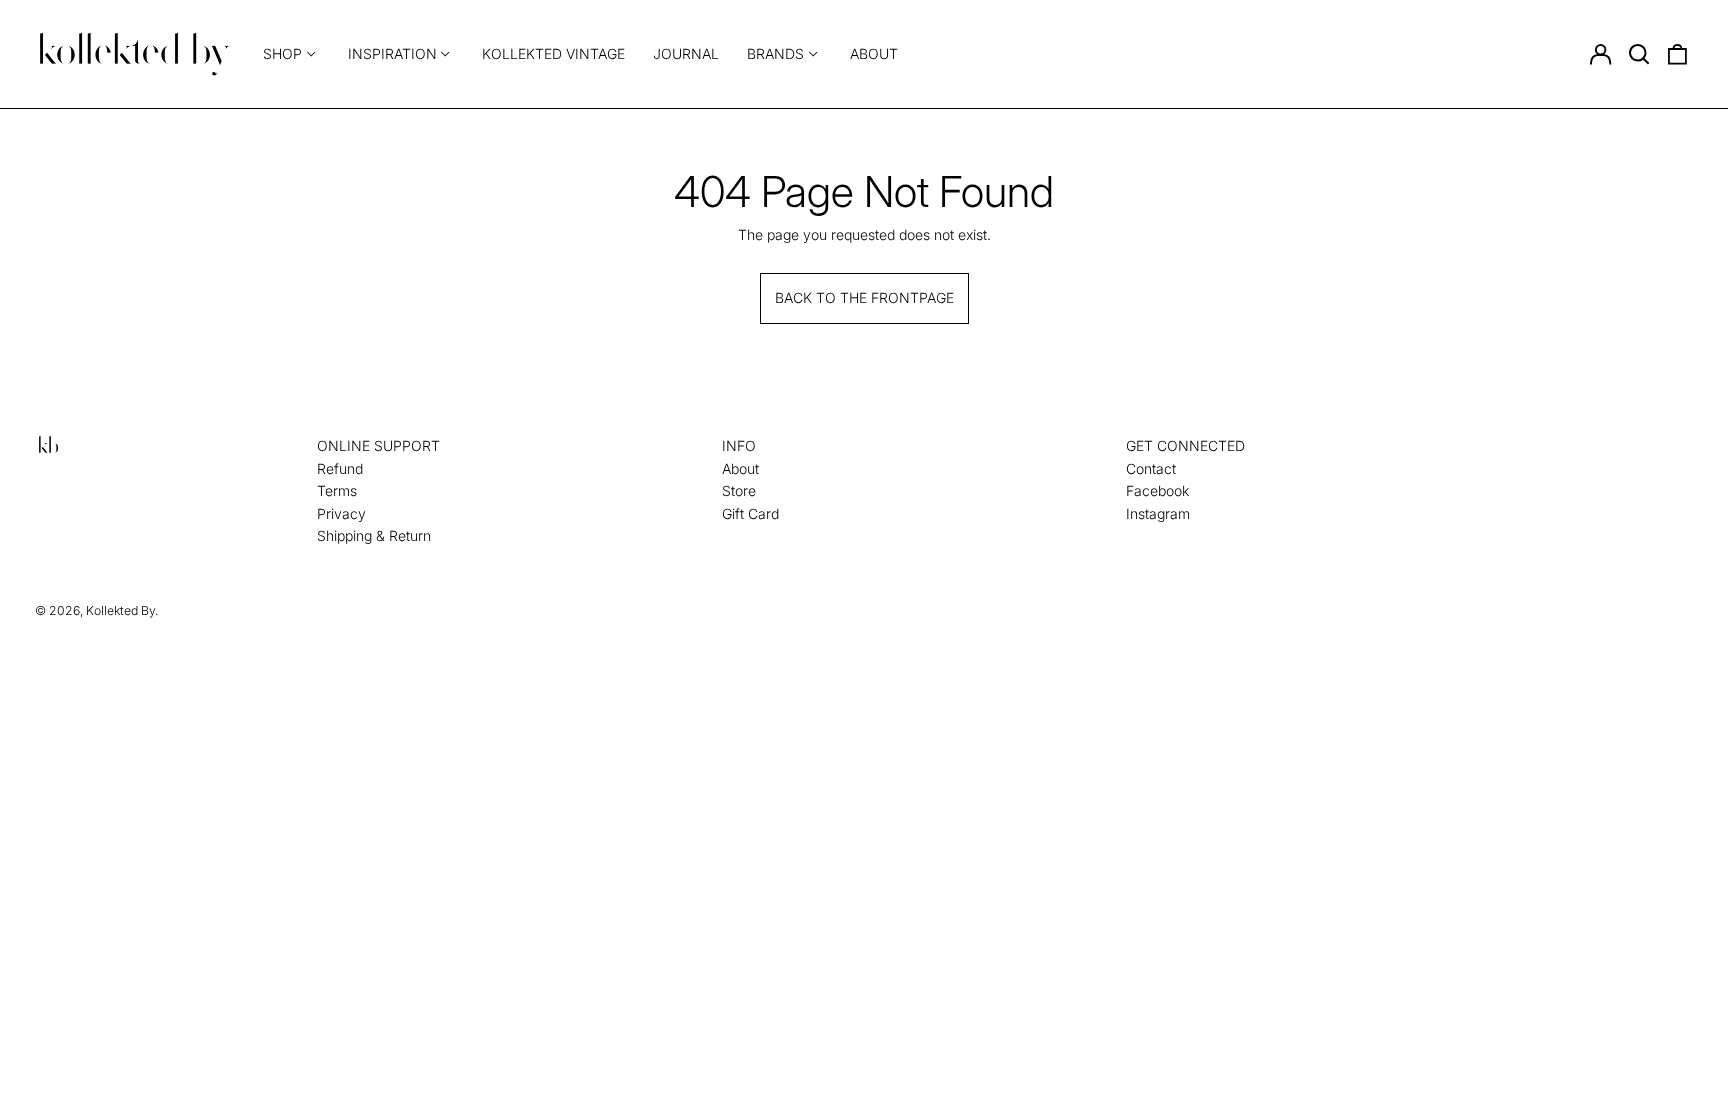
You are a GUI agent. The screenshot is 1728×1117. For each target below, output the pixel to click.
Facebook (1157, 490)
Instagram (1158, 513)
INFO (739, 445)
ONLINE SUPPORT (378, 445)
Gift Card (750, 513)
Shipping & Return (374, 535)
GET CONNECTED (1185, 445)
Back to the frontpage (864, 297)
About (874, 53)
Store (739, 490)
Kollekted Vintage (553, 53)
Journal (686, 53)
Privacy (341, 513)
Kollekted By (120, 610)
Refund (340, 468)
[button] (1639, 54)
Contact (1151, 468)
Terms (337, 490)
